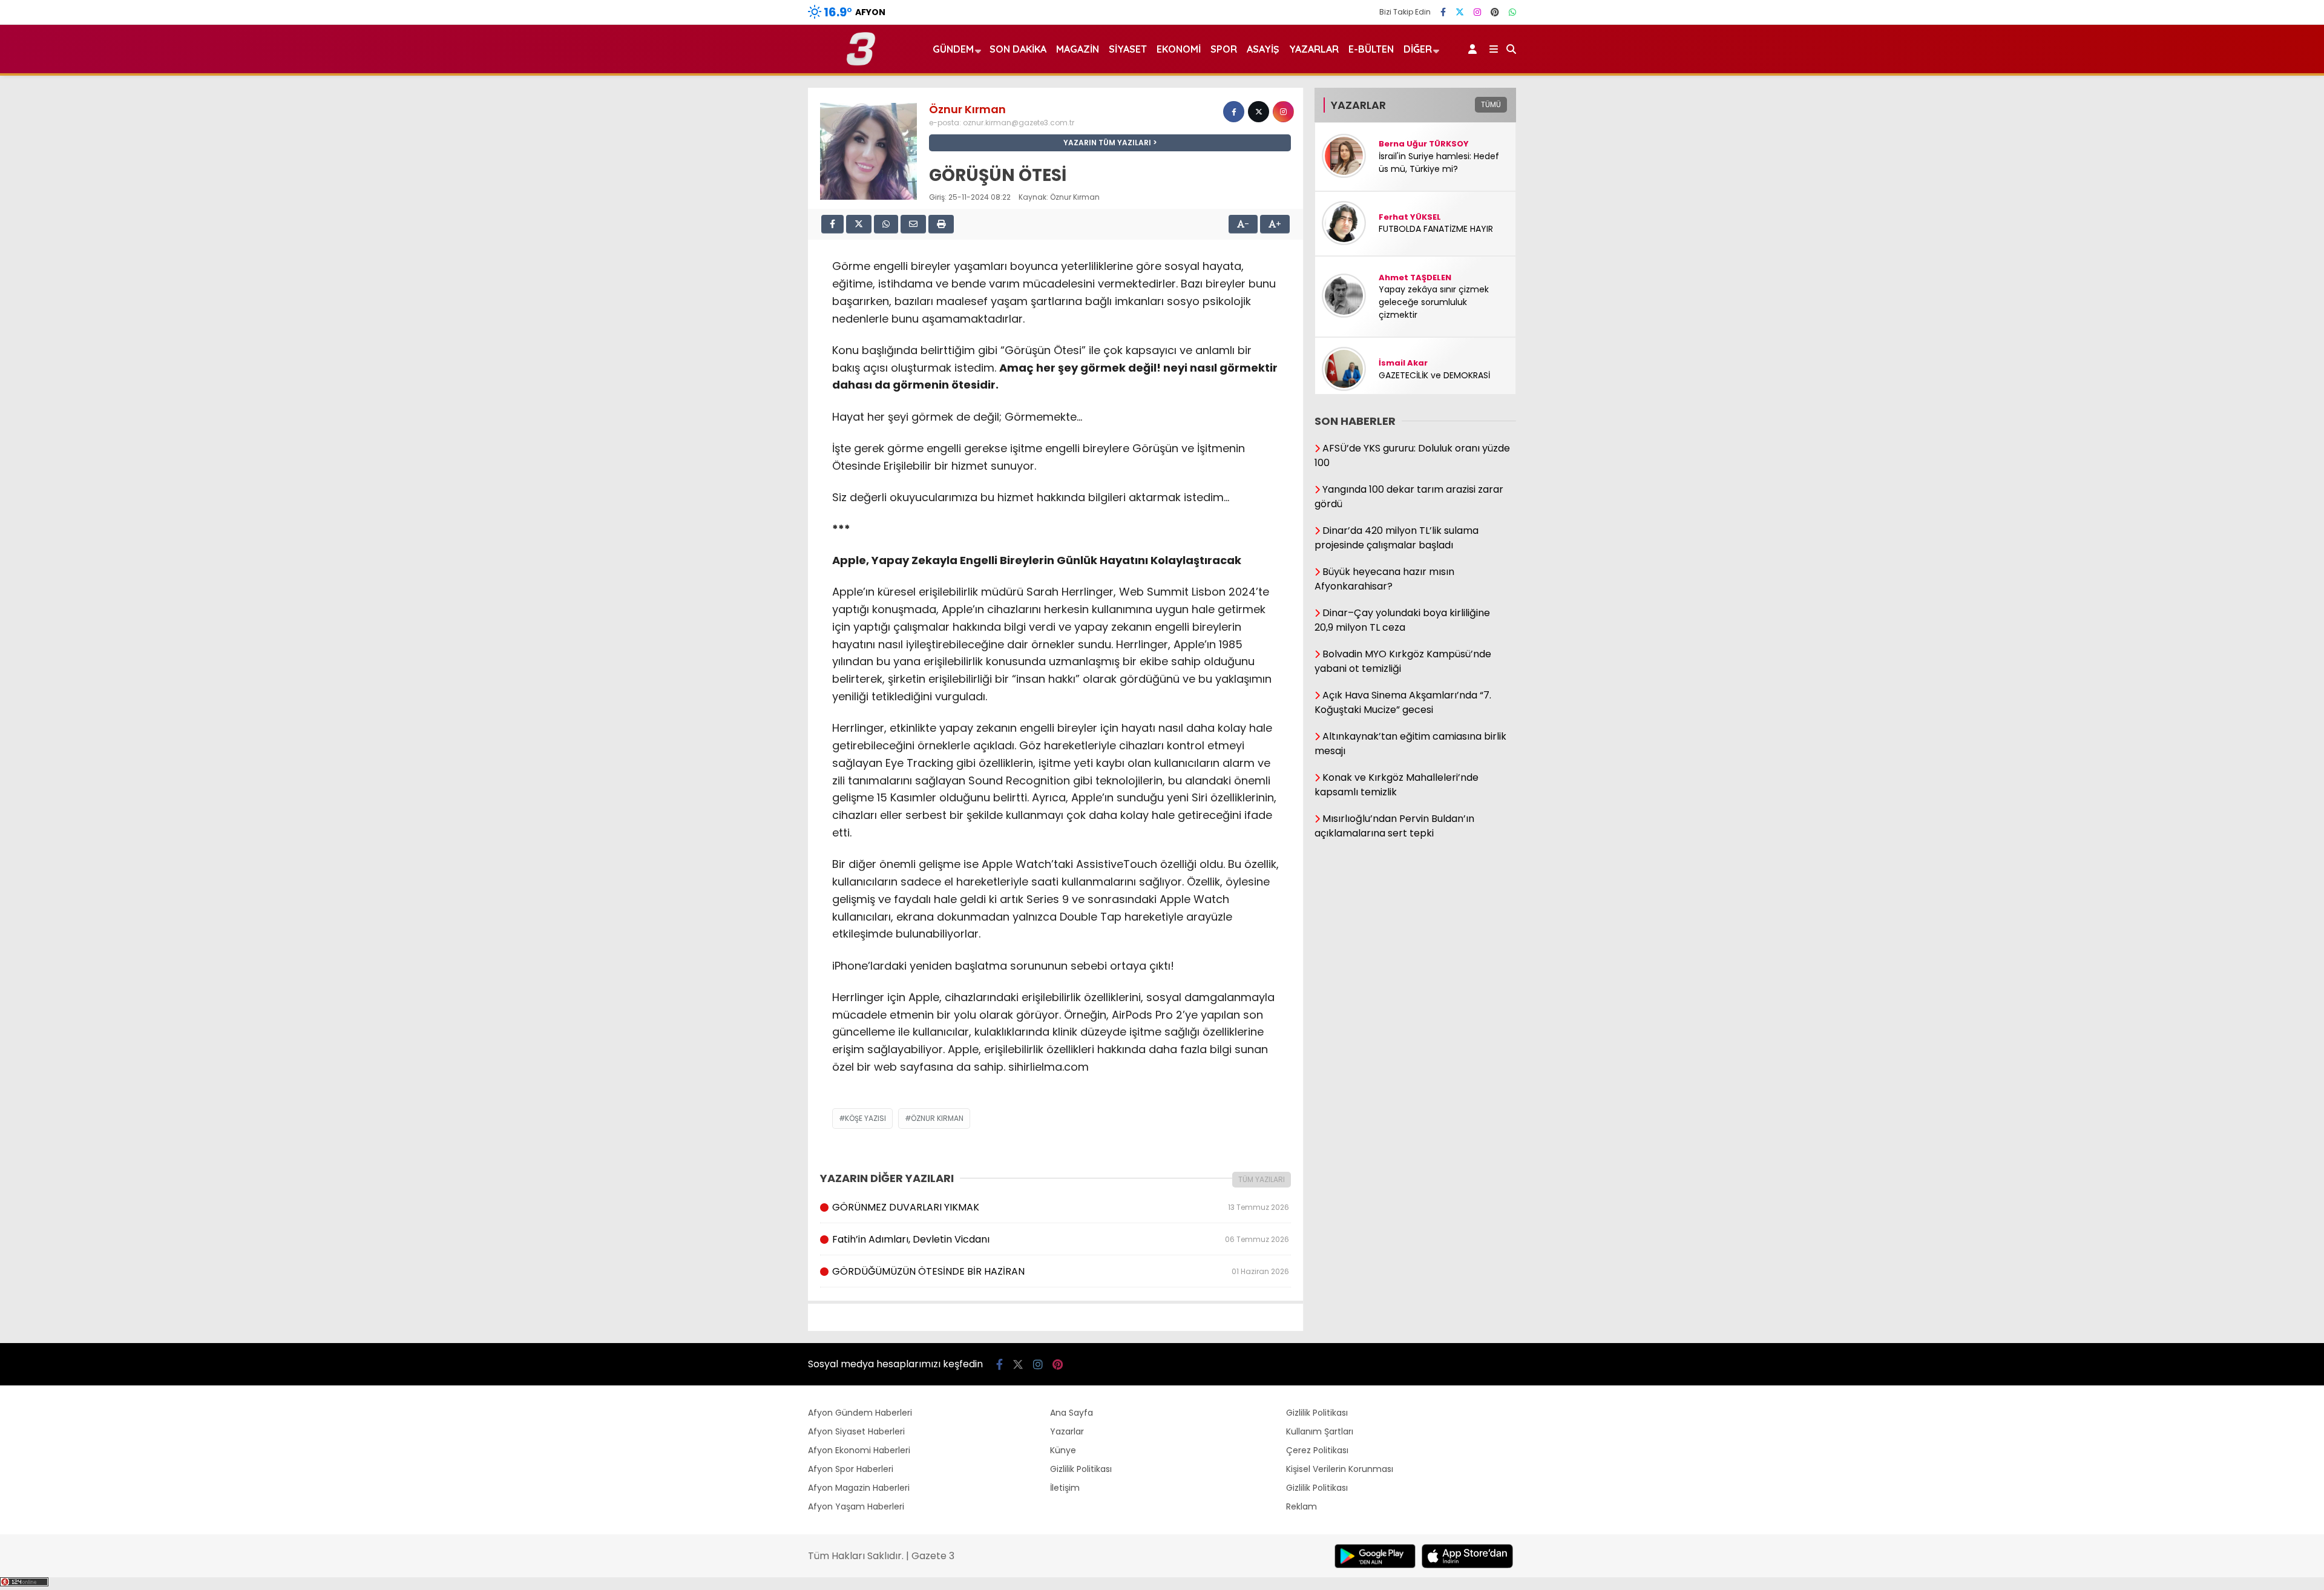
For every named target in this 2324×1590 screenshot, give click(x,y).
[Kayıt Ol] (1475, 49)
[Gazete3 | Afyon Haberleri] (861, 63)
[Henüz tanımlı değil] (1234, 112)
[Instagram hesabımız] (1477, 12)
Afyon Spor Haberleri (851, 1469)
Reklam (1302, 1506)
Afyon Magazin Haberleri (859, 1488)
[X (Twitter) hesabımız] (1460, 12)
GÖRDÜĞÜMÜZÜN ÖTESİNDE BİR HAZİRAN (1060, 1271)
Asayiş (1263, 49)
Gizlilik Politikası (1081, 1469)
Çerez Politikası (1317, 1450)
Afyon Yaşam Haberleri (856, 1506)
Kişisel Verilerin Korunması (1340, 1469)
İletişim (1065, 1488)
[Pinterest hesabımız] (1495, 12)
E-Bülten (1371, 49)
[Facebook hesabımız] (1443, 12)
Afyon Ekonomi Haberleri (859, 1450)
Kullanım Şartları (1320, 1431)
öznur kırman (937, 1118)
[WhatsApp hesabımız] (1512, 12)
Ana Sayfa (1072, 1413)
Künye (1063, 1450)
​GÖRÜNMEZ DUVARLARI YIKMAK (1060, 1207)
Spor (1224, 49)
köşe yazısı (865, 1118)
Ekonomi (1179, 49)
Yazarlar (1314, 49)
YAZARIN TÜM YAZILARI (1107, 143)
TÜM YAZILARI (1262, 1179)
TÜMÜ (1491, 104)
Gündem (953, 49)
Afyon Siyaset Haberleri (856, 1431)
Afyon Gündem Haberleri (860, 1413)
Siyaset (1128, 49)
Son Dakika (1018, 49)
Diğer (1418, 49)
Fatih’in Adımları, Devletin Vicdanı (1060, 1239)
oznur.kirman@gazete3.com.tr (1019, 123)
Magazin (1078, 49)
